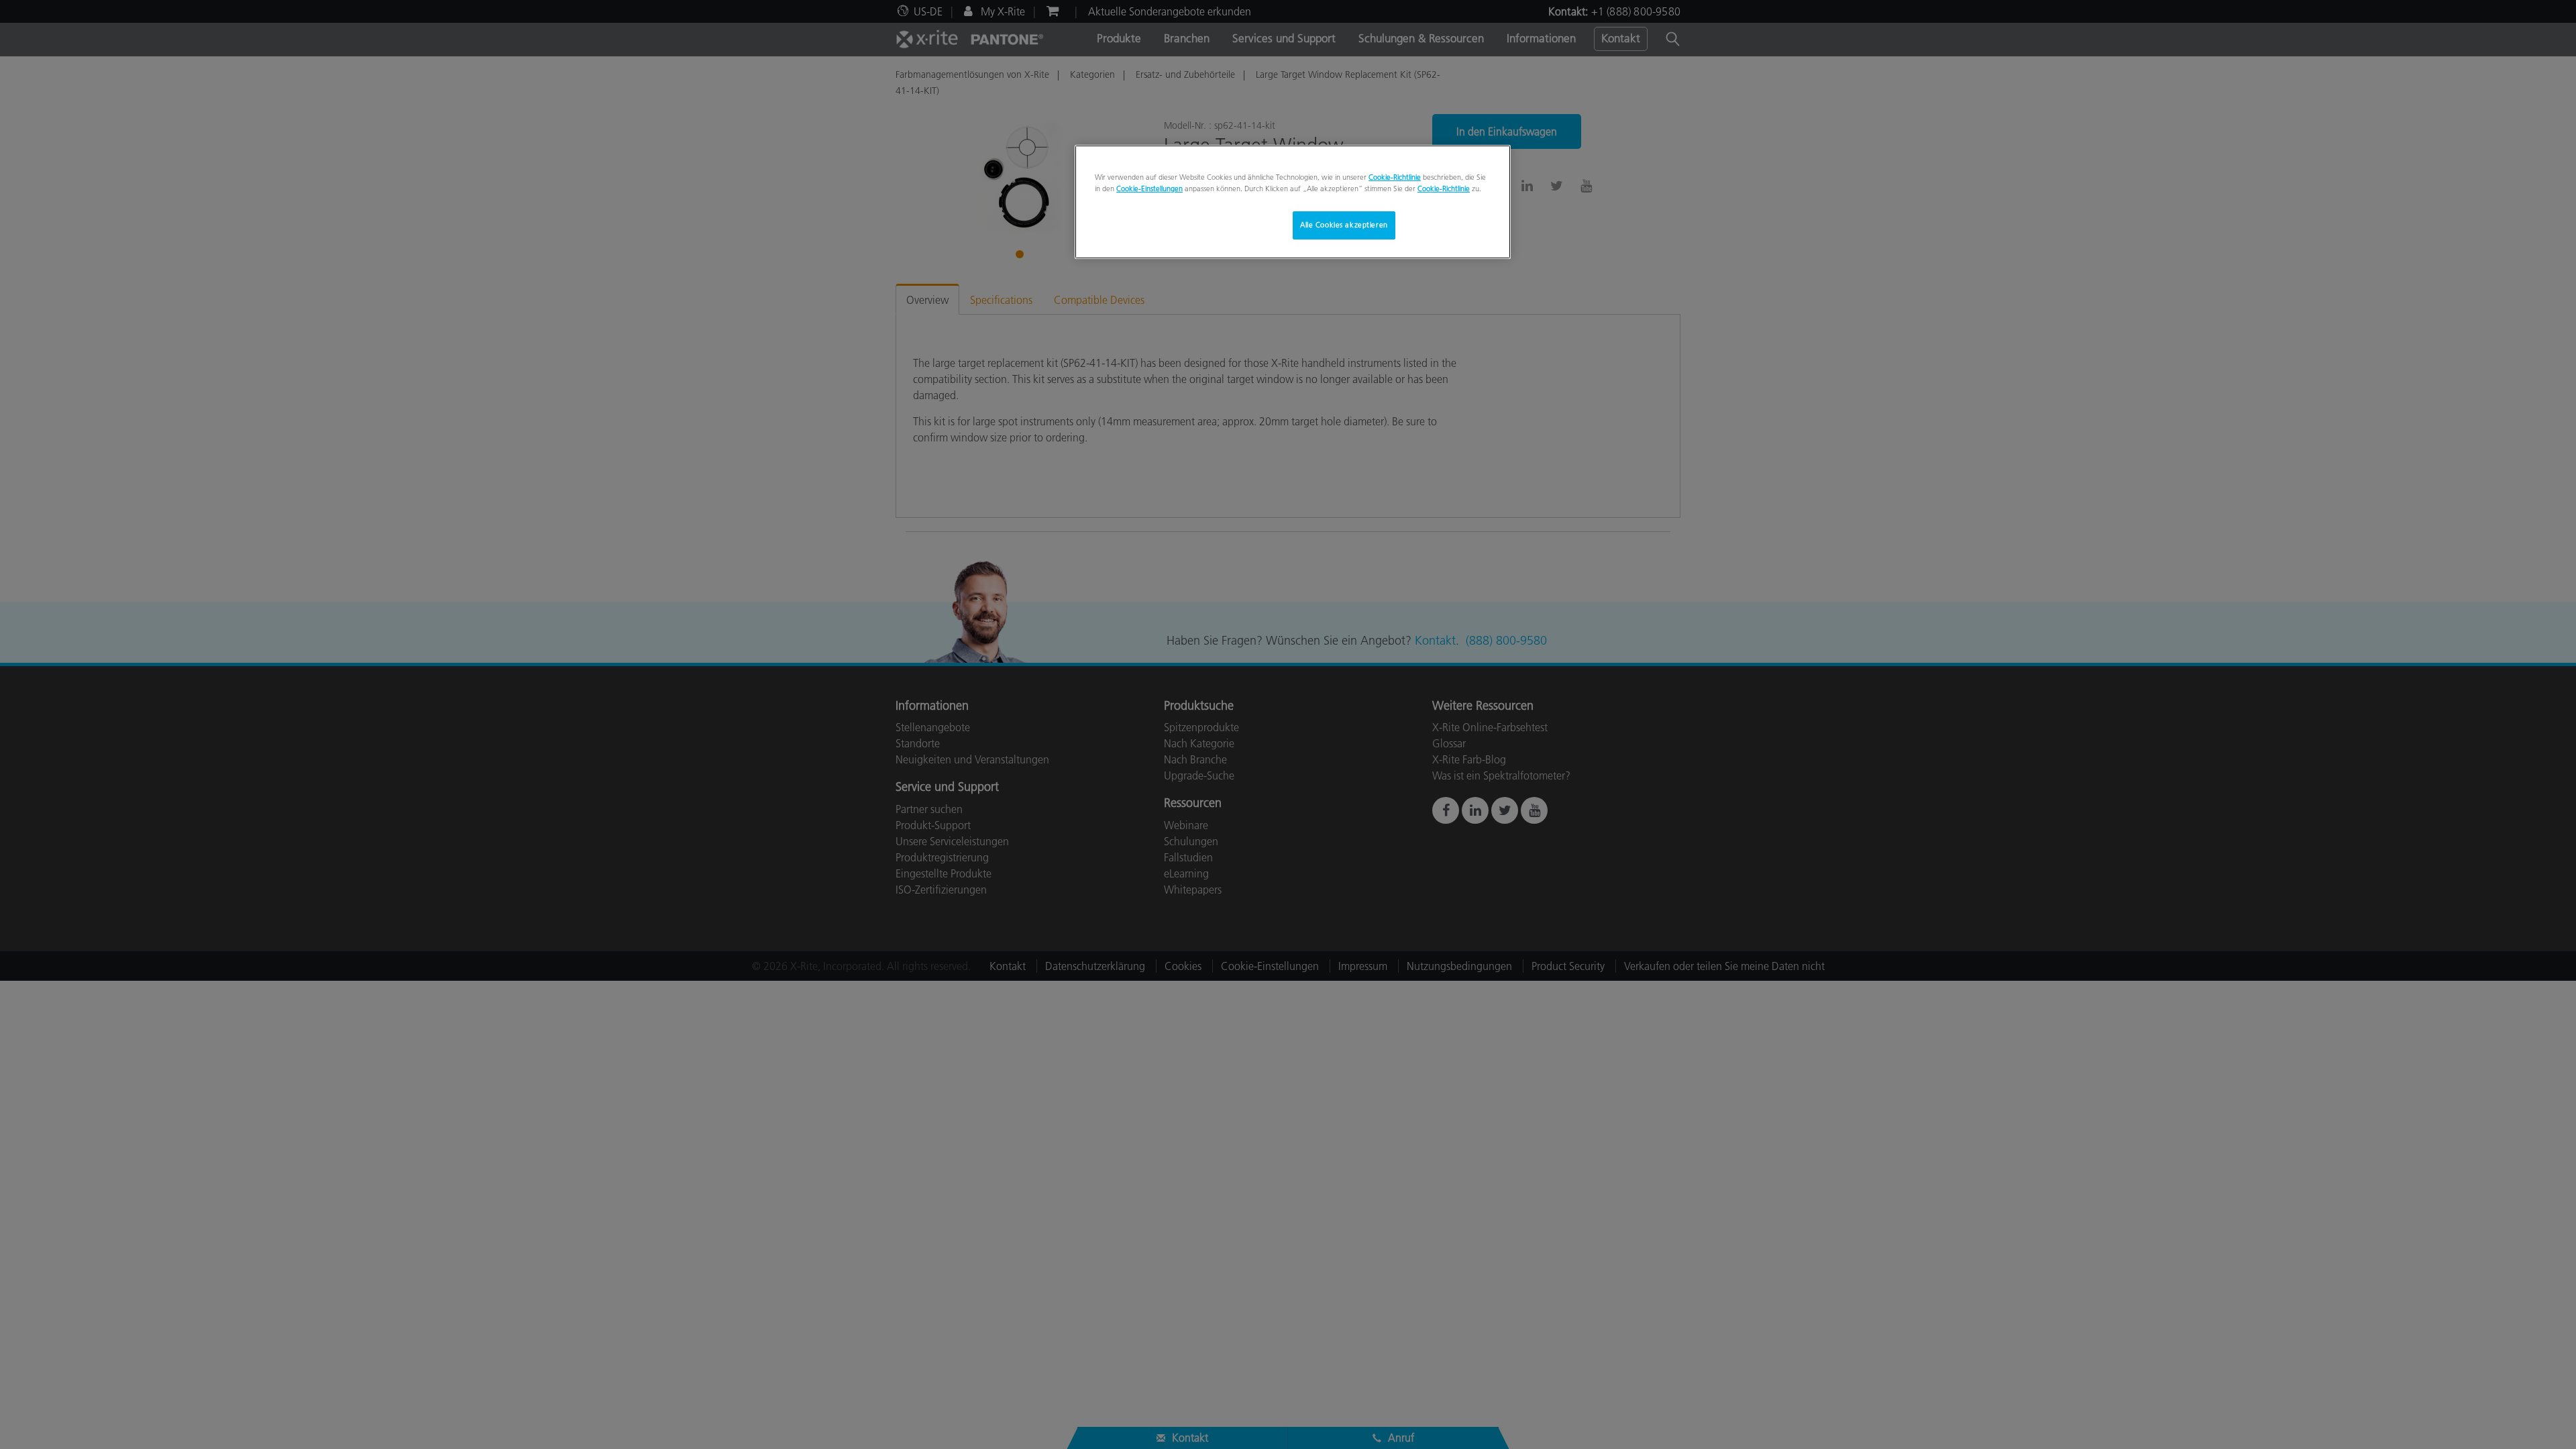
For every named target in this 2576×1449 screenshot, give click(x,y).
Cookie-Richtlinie (1395, 177)
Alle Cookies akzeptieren (1344, 225)
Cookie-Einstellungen (1149, 189)
